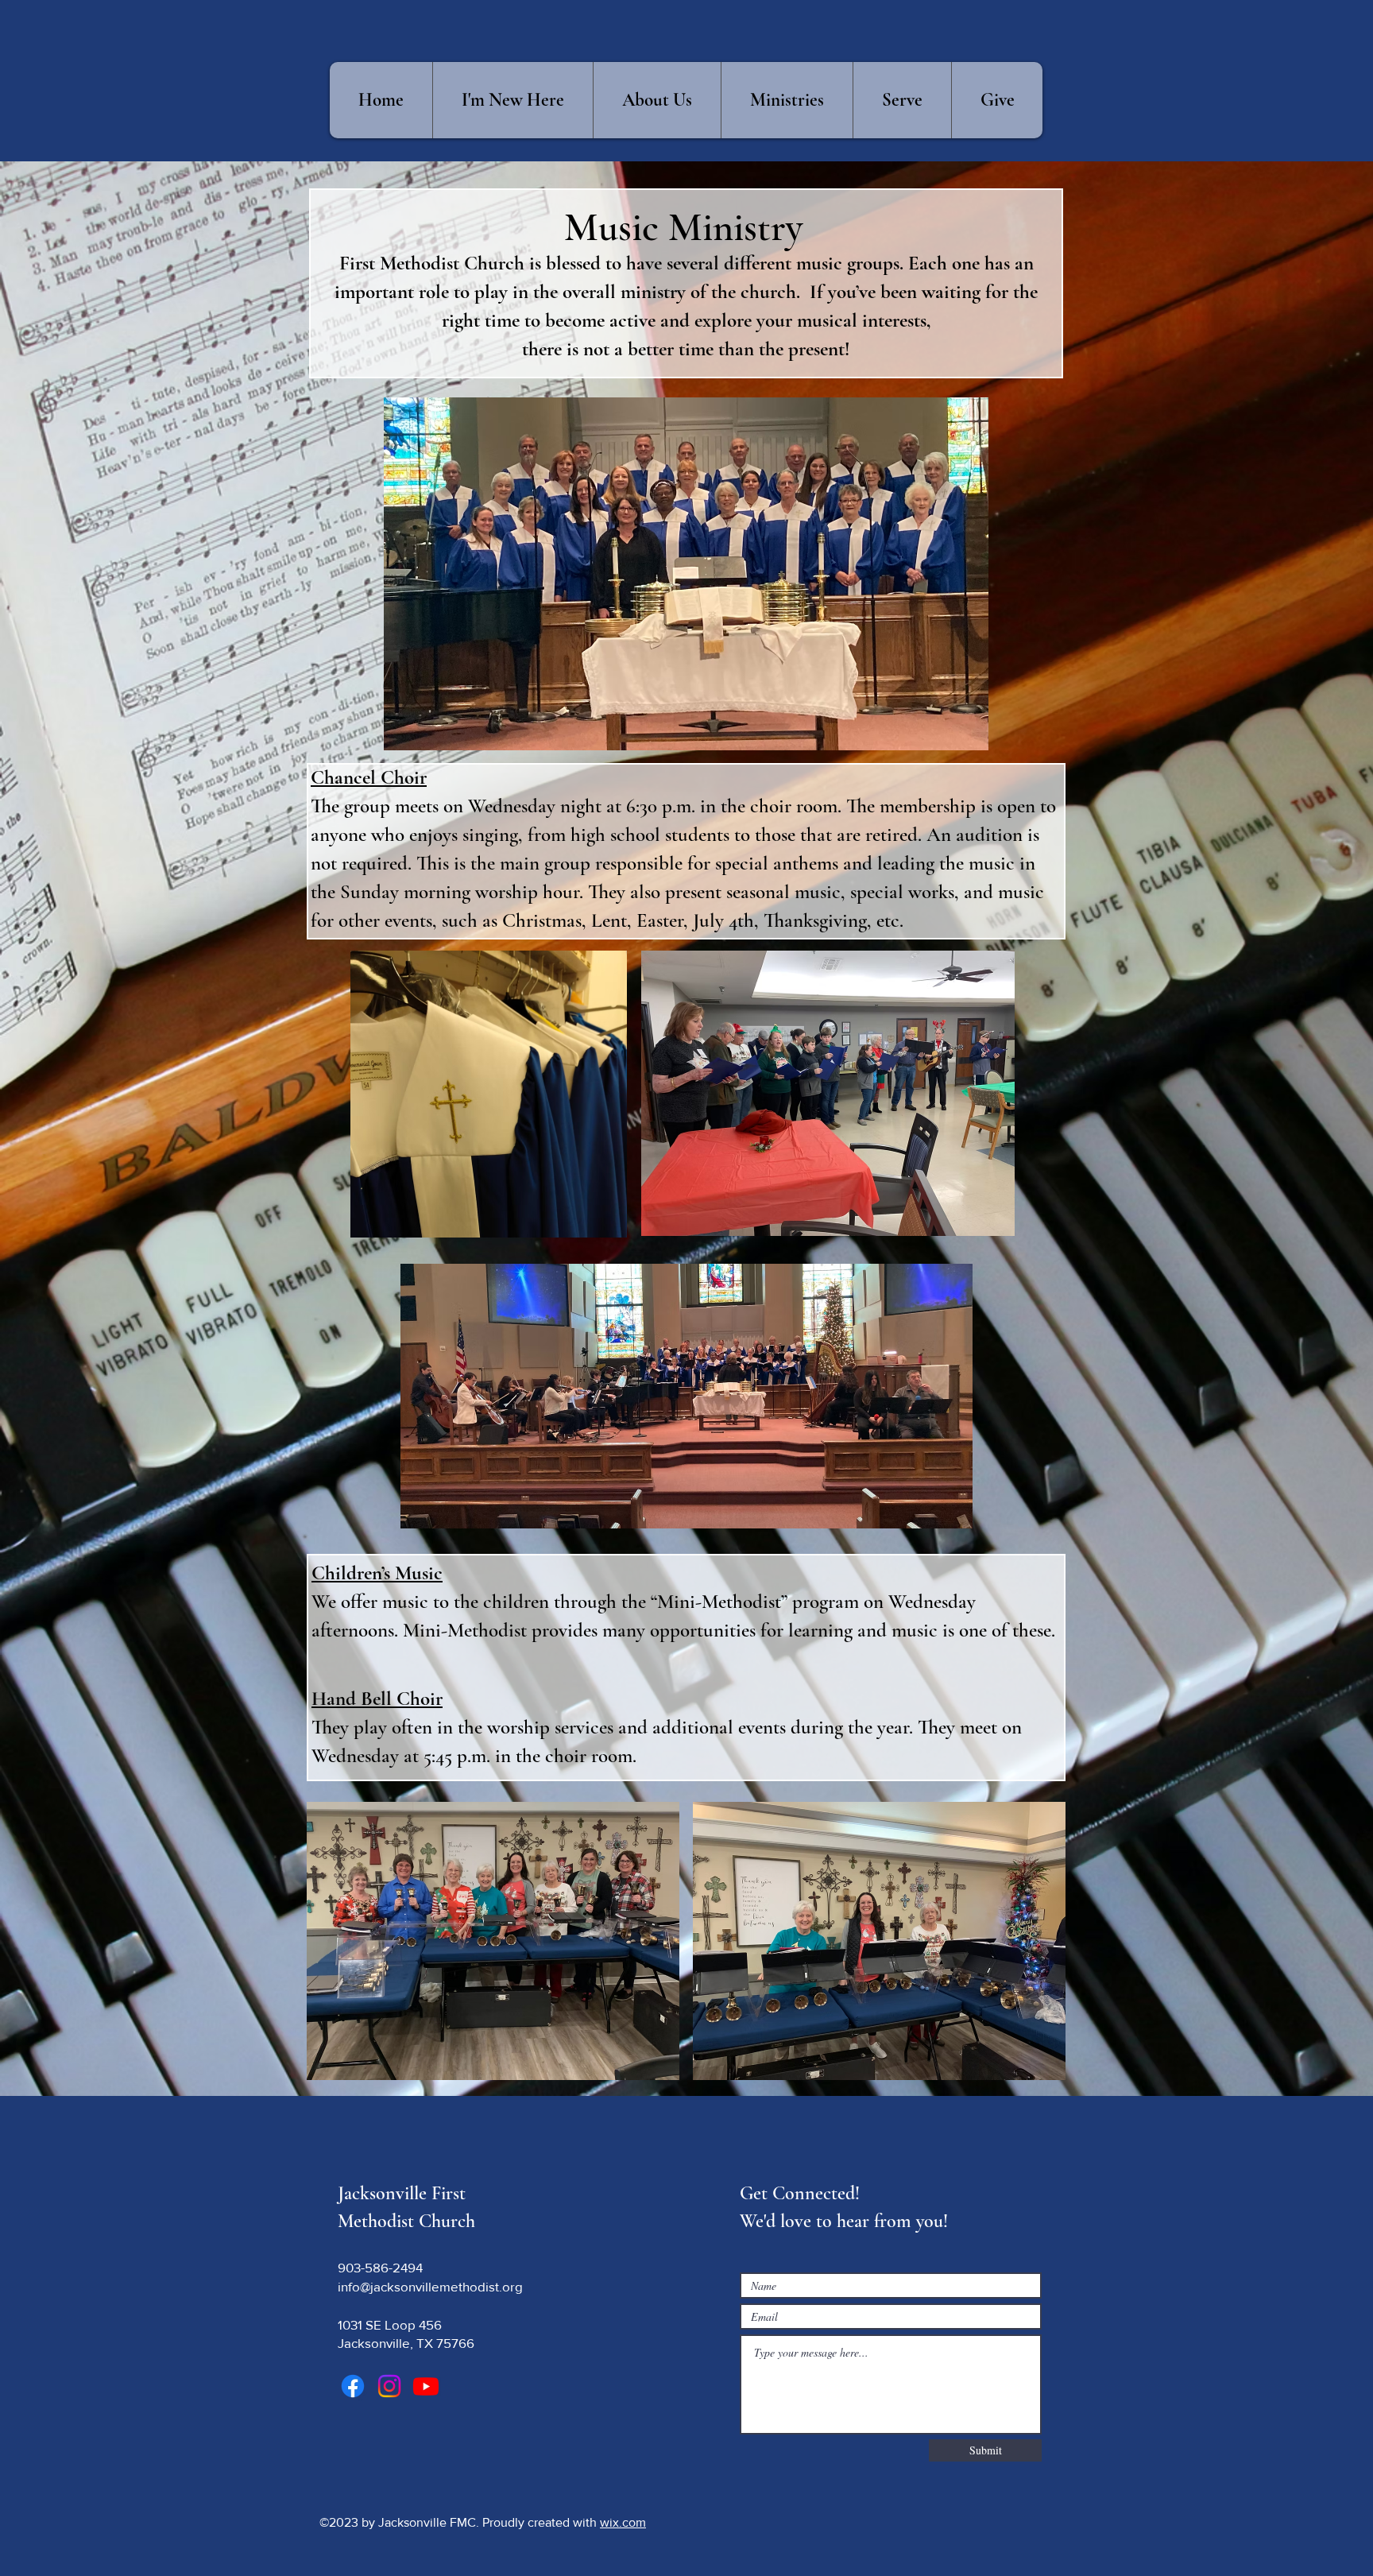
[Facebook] (353, 2386)
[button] (657, 100)
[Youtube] (426, 2386)
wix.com (623, 2522)
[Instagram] (389, 2386)
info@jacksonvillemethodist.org (430, 2286)
